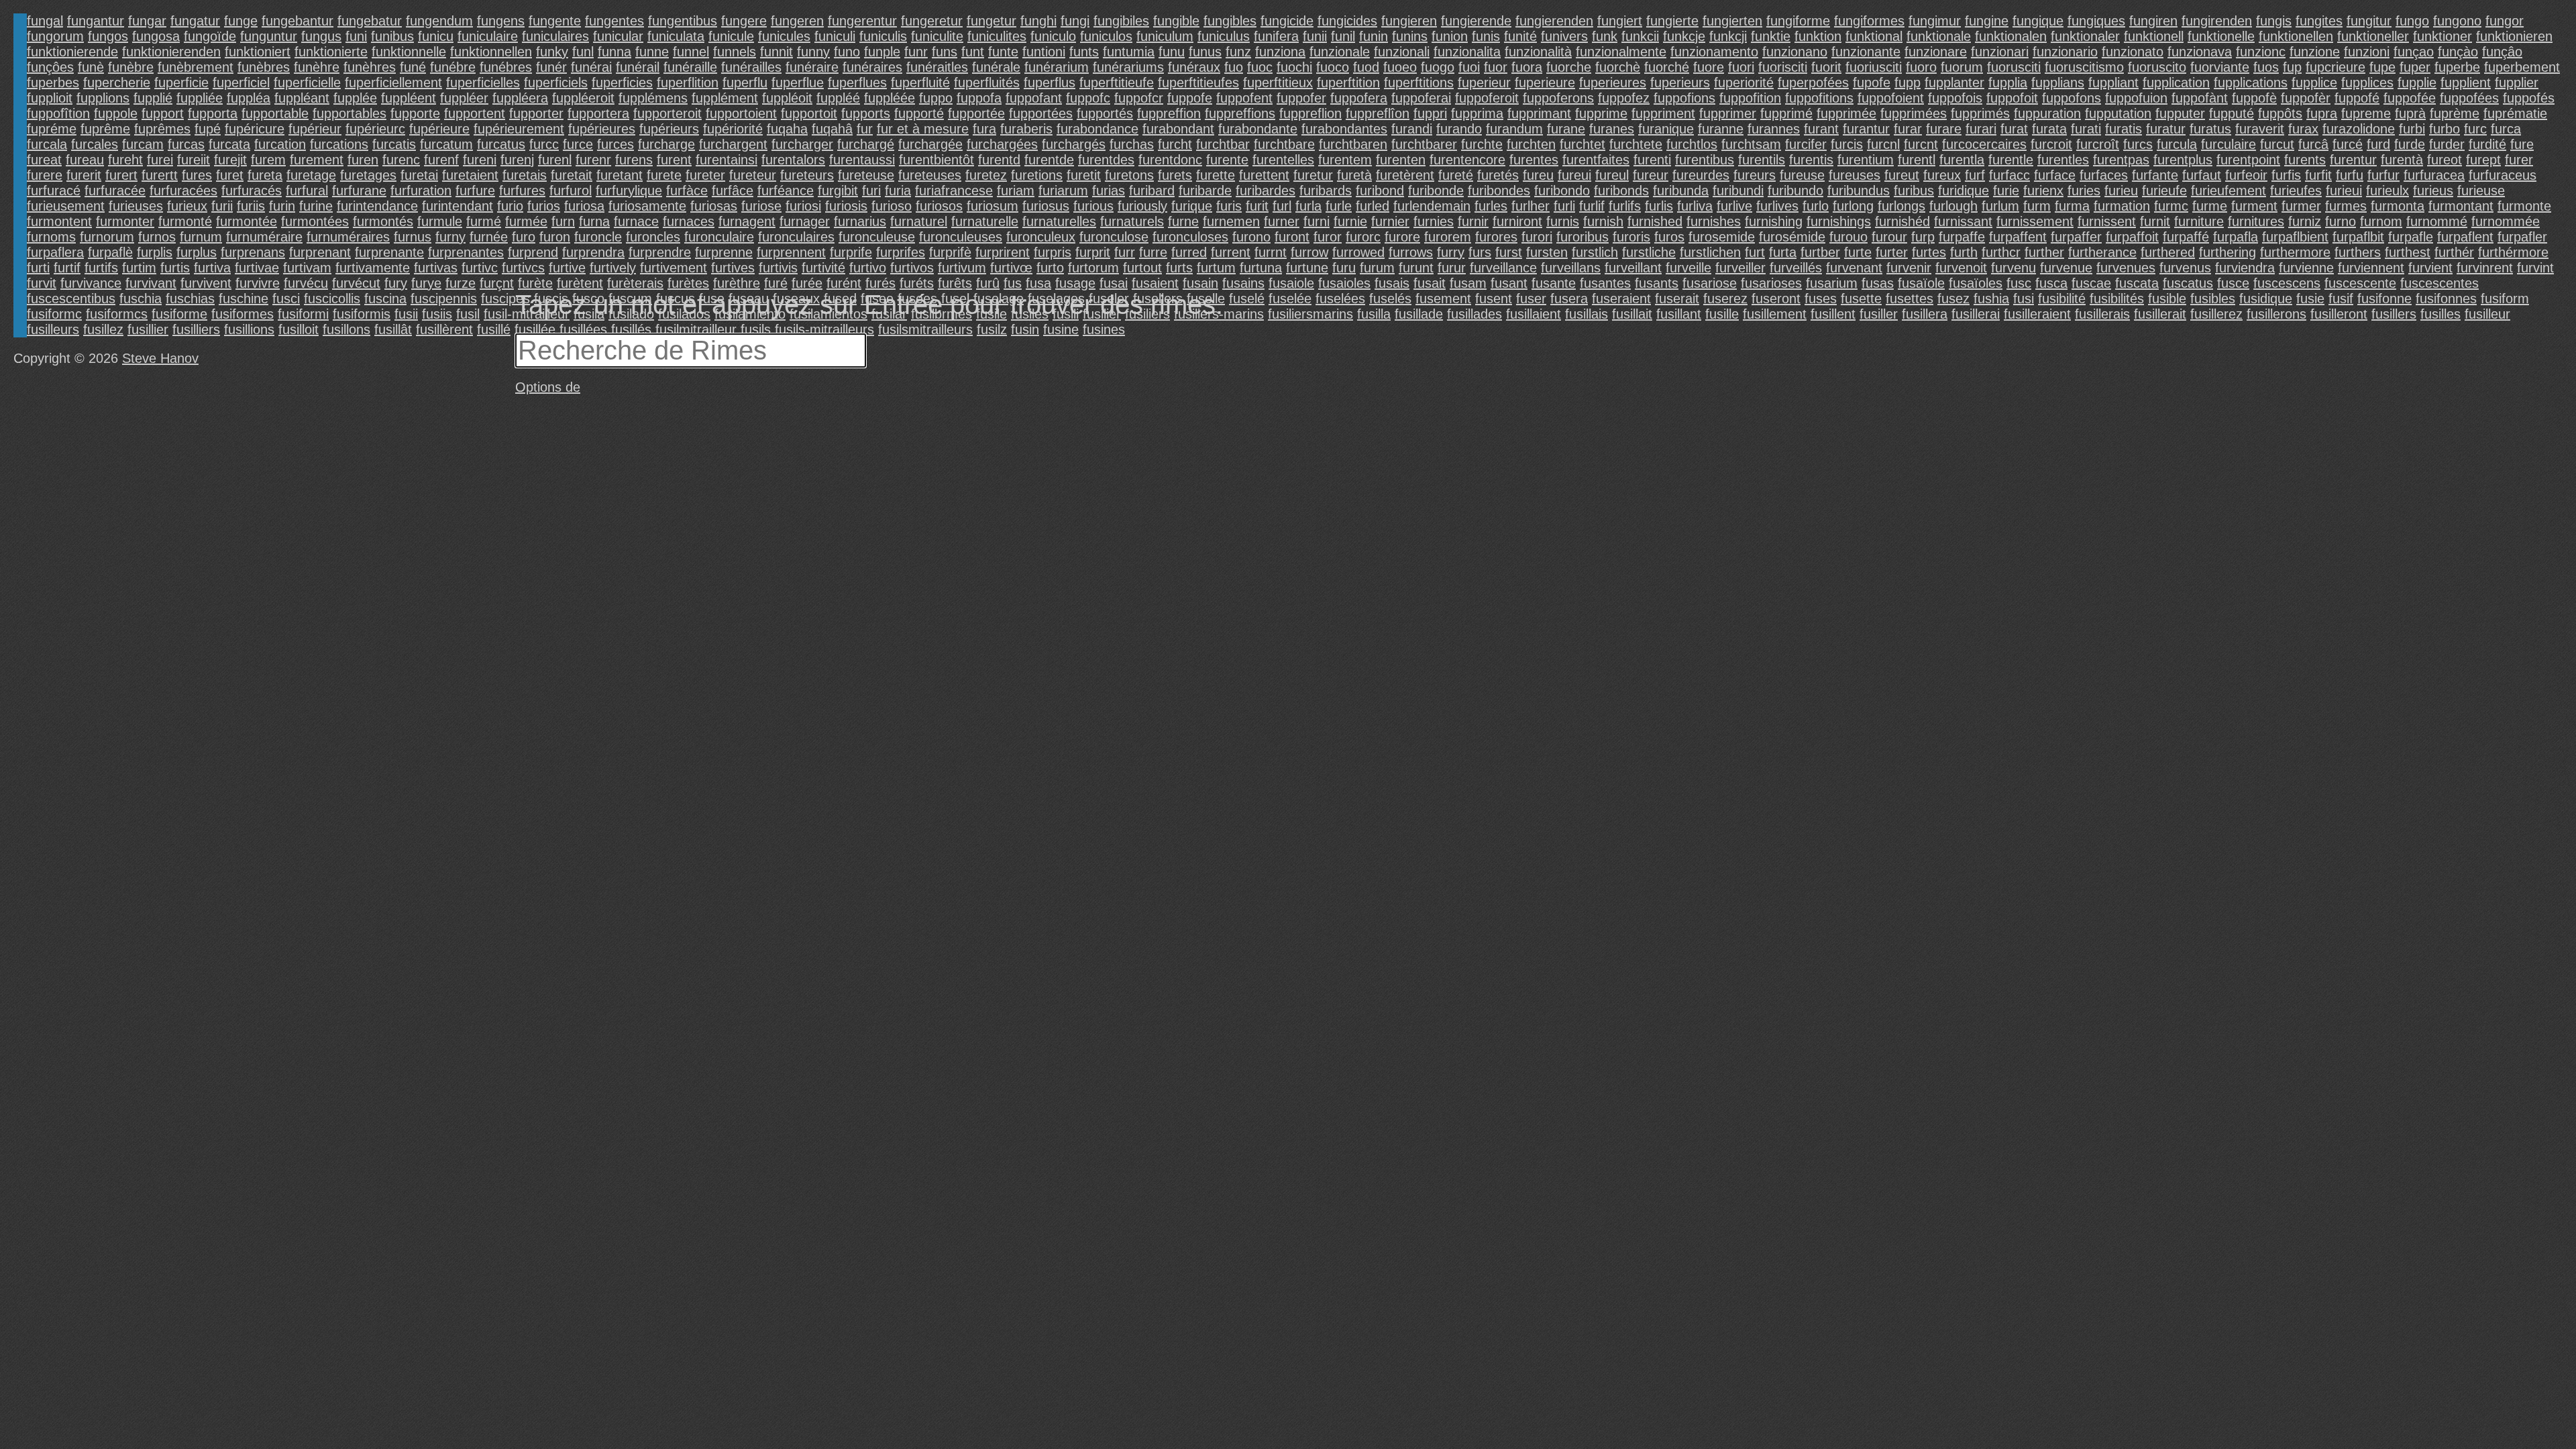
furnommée (2506, 221)
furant (1821, 129)
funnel (691, 52)
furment (2254, 206)
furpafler (2522, 237)
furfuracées (183, 191)
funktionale (1939, 36)
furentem (1345, 160)
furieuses (136, 206)
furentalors (793, 160)
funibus (392, 36)
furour (1889, 237)
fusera (1569, 299)
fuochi (1294, 67)
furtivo (868, 268)
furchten (1531, 144)
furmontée (247, 221)
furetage (311, 175)
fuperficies (622, 83)
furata (2049, 129)
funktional (1874, 36)
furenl (555, 160)
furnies (1434, 221)
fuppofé (2357, 98)
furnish (1603, 221)
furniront (1517, 221)
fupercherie (117, 83)
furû (988, 283)
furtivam (307, 268)
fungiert (1620, 21)
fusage (1075, 283)
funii (1315, 36)
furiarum (1063, 191)
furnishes (1714, 221)
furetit (1084, 175)
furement (317, 160)
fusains (1243, 283)
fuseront (1776, 299)
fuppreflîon (1378, 113)
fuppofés (2529, 98)
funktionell (2154, 36)
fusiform (2505, 299)
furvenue (2066, 268)
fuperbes (53, 83)
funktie (1771, 36)
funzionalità (1538, 52)
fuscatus (2188, 283)
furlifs (1625, 206)
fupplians (2058, 83)
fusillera (1925, 314)
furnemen (1231, 221)
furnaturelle (985, 221)
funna (614, 52)
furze (461, 283)
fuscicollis (332, 299)
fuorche (1569, 67)
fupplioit (50, 98)
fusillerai (1976, 314)
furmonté (185, 221)
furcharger (802, 144)
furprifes (901, 252)
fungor (2505, 21)
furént (844, 283)
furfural (307, 191)
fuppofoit (2012, 98)
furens (634, 160)
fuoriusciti (1874, 67)
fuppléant (302, 98)
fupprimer (1728, 113)
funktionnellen (491, 52)
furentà (2402, 160)
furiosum (992, 206)
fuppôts (2280, 113)
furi (871, 191)
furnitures (2256, 221)
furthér (2454, 252)
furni (1317, 221)
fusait (1430, 283)
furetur (1313, 175)
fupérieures (602, 129)
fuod (1366, 67)
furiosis (846, 206)
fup (2292, 67)
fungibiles (1121, 21)
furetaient (470, 175)
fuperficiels (556, 83)
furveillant (1633, 268)
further (2044, 252)
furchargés (1074, 144)
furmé (484, 221)
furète (535, 283)
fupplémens (653, 98)
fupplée (355, 98)
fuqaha (787, 129)
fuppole (116, 113)
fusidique (2266, 299)
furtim (139, 268)
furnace (636, 221)
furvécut (356, 283)
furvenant (1854, 268)
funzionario (2065, 52)
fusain (1200, 283)
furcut (2277, 144)
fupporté (919, 113)
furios (544, 206)
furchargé (866, 144)
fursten (1547, 252)
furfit (2318, 175)
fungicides (1347, 21)
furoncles (653, 237)
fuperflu (745, 83)
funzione (2315, 52)
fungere (744, 21)
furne (1183, 221)
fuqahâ (832, 129)
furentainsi (727, 160)
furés (880, 283)
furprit (1093, 252)
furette (1216, 175)
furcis (1847, 144)
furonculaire (719, 237)
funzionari (2000, 52)
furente (1227, 160)
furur (1452, 268)
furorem (1448, 237)
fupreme (2366, 113)
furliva (1695, 206)
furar (1908, 129)
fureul (1612, 175)
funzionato (2133, 52)
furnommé (2437, 221)
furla (1308, 206)
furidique (1964, 191)
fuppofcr (1139, 98)
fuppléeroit (583, 98)
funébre (453, 67)
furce (578, 144)
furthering (2228, 252)
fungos (108, 36)
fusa (1038, 283)
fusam (1468, 283)
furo (524, 237)
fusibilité (2062, 299)
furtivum (962, 268)
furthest (2408, 252)
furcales (95, 144)
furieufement (2229, 191)
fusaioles (1344, 283)
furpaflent (2465, 237)
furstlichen (1710, 252)
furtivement (674, 268)
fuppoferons (1558, 98)
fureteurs (807, 175)
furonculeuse (877, 237)
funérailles (751, 67)
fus (1013, 283)
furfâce (733, 191)
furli (1564, 206)
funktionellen (2296, 36)
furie (2006, 191)
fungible (1176, 21)
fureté (1456, 175)
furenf (441, 160)
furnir (1473, 221)
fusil (468, 314)
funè (91, 67)
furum (1377, 268)
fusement (1443, 299)
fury (396, 283)
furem (268, 160)
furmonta (2398, 206)
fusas (1878, 283)
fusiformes (243, 314)
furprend (533, 252)
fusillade (1419, 314)
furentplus (2183, 160)
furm (2037, 206)
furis (1229, 206)
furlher (1531, 206)
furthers (2358, 252)
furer (2519, 160)
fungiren (2153, 21)
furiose (761, 206)
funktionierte (331, 52)
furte (1858, 252)
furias (1109, 191)
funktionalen (2011, 36)
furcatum (446, 144)
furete (664, 175)
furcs (2138, 144)
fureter (705, 175)
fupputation (2118, 113)
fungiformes (1869, 21)
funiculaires (555, 36)
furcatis (394, 144)
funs (945, 52)
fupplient (2466, 83)
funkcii (1640, 36)
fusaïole (1921, 283)
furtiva (212, 268)
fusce (2233, 283)
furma (2072, 206)
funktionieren (2514, 36)
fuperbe (2457, 67)
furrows (1411, 252)
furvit (42, 283)
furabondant (1178, 129)
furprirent (1003, 252)
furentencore (1467, 160)
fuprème (2455, 113)
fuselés (1390, 299)
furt (1755, 252)
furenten (1401, 160)
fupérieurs (669, 129)
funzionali (1402, 52)
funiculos (1106, 36)
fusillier (148, 329)
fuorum (1962, 67)
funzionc (2261, 52)
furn (563, 221)
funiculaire (488, 36)
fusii (406, 314)
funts (1084, 52)
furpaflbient (2295, 237)
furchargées (1002, 144)
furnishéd (1902, 221)
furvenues (2126, 268)
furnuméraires (348, 237)
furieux (187, 206)
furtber (1820, 252)
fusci (286, 299)
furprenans (253, 252)
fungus (321, 36)
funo (847, 52)
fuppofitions (1819, 98)
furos (1669, 237)
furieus (2433, 191)
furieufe (2164, 191)
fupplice (2314, 83)
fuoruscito (2157, 67)
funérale (996, 67)
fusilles (2440, 314)
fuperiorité (1744, 83)
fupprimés (1980, 113)
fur (865, 129)
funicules (784, 36)
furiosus (1046, 206)
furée (807, 283)
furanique (1666, 129)
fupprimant (1539, 113)
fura (984, 129)
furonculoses (1190, 237)
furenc (401, 160)
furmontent (59, 221)
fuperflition (688, 83)
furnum (201, 237)
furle (1339, 206)
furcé (2348, 144)
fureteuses (930, 175)
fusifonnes (2446, 299)
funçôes (50, 67)
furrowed (1358, 252)
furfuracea (2434, 175)
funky (552, 52)
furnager (805, 221)
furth (1964, 252)
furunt (1416, 268)
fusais (1392, 283)
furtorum (1093, 268)
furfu (2350, 175)
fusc (2019, 283)
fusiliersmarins (1310, 314)
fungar (147, 21)
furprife (851, 252)
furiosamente (647, 206)
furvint (2535, 268)
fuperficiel (241, 83)
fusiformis (362, 314)
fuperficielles (483, 83)
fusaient (1155, 283)
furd (2378, 144)
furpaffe (1962, 237)
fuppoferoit (1487, 98)
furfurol (571, 191)
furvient (2430, 268)
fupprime (1601, 113)
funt (973, 52)
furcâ (2313, 144)
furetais (525, 175)
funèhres (370, 67)
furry (1451, 252)
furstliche (1649, 252)
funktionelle (2221, 36)
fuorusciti (2014, 67)
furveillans (1571, 268)
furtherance (2102, 252)
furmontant (2461, 206)
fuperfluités (987, 83)
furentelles (1283, 160)
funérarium (1057, 67)
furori (1537, 237)
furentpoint (2248, 160)
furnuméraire (264, 237)
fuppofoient (1891, 98)
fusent (1494, 299)
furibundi (1738, 191)
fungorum (55, 36)
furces (615, 144)
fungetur (991, 21)
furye (426, 283)
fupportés (1105, 113)
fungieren (1409, 21)
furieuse (2481, 191)
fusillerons (2276, 314)
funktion (1818, 36)
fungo (2412, 21)
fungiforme (1798, 21)
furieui (2344, 191)
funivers (1564, 36)
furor (1328, 237)
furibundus (1859, 191)
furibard (1152, 191)
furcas (186, 144)
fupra (2322, 113)
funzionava (2200, 52)
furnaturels (1132, 221)
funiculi (835, 36)
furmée (526, 221)
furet (230, 175)
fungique (2038, 21)
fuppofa (979, 98)
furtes (1929, 252)
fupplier (2517, 83)
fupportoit (809, 113)
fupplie (2417, 83)
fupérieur (315, 129)
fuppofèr (2306, 98)
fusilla (1374, 314)
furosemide (1722, 237)
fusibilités (2117, 299)
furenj (517, 160)
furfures (522, 191)
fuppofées (2469, 98)
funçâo (2502, 52)
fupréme (52, 129)
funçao (2414, 52)
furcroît (2098, 144)
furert (121, 175)
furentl (1917, 160)
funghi (1038, 21)
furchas (1132, 144)
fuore (1709, 67)
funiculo (1053, 36)
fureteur (753, 175)
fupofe (1872, 83)
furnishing (1774, 221)
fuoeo (1400, 67)
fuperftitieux (1278, 83)
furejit (230, 160)
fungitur (2369, 21)
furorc (1363, 237)
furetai (419, 175)
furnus (413, 237)
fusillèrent (444, 329)
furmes (2346, 206)
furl (1282, 206)
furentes (1534, 160)
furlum (2000, 206)
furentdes (1106, 160)
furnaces (689, 221)
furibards (1326, 191)
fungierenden (1554, 21)
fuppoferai (1421, 98)
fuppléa (249, 98)
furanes (1612, 129)
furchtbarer (1424, 144)
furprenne (724, 252)
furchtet (1582, 144)
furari (1981, 129)
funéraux (1194, 67)
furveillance (1503, 268)
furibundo (1795, 191)
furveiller (1740, 268)
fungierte (1672, 21)
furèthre (737, 283)
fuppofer (1301, 98)
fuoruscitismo (2084, 67)
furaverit (2260, 129)
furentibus (1705, 160)
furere (45, 175)
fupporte (415, 113)
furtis (175, 268)
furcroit (2051, 144)
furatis (2124, 129)
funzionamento (1714, 52)
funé (413, 67)
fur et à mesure (923, 129)
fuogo (1438, 67)
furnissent (2107, 221)
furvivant (151, 283)
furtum (1216, 268)
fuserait (1677, 299)
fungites (2319, 21)
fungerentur (862, 21)
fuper (2415, 67)
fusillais (1587, 314)
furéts (917, 283)
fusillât (393, 329)
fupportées (1041, 113)
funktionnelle (409, 52)
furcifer (1806, 144)
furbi (2412, 129)
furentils (1762, 160)
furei (160, 160)
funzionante (1866, 52)
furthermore (2295, 252)
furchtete (1636, 144)
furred (1189, 252)
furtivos (912, 268)
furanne (1721, 129)
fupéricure (255, 129)
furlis (1659, 206)
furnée (489, 237)
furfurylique (629, 191)
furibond (1380, 191)
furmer (2301, 206)
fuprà (2410, 113)
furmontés (383, 221)
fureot (2445, 160)
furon (555, 237)
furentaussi (862, 160)
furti (38, 268)
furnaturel (919, 221)
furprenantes (466, 252)
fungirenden (2217, 21)
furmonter (125, 221)
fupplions (103, 98)
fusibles (2213, 299)
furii (222, 206)
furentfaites (1596, 160)
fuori (1741, 67)
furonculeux (1041, 237)
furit (1257, 206)
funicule (731, 36)
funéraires (872, 67)
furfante (2155, 175)
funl (583, 52)
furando (1459, 129)
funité (1520, 36)
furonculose (1114, 237)
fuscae (2091, 283)
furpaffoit (2132, 237)
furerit (84, 175)
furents (2305, 160)
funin (1374, 36)
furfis (2286, 175)
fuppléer (464, 98)
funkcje (1684, 36)
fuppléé (838, 98)
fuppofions (1684, 98)
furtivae (257, 268)
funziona (1280, 52)
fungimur (1935, 21)
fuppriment (1663, 113)
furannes (1774, 129)
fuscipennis (444, 299)
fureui (1574, 175)
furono (1251, 237)
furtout (1142, 268)
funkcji (1728, 36)
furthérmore (2513, 252)
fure (2522, 144)
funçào (2458, 52)
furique (1192, 206)
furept (2483, 160)
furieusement (66, 206)
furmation (2122, 206)
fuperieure (1545, 83)
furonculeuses (961, 237)
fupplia (2008, 83)
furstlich (1595, 252)
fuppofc (1088, 98)
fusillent (1833, 314)
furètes (688, 283)
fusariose (1710, 283)
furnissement (2035, 221)
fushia (1991, 299)
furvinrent (2485, 268)
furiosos (939, 206)
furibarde (1205, 191)
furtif (67, 268)
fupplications (2251, 83)
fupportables (350, 113)
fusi (2024, 299)
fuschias (190, 299)
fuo (1234, 67)
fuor (1496, 67)
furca (2506, 129)
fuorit (1826, 67)
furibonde (1436, 191)
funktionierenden (171, 52)
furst (1509, 252)
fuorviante (2220, 67)
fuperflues (857, 83)
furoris (1631, 237)
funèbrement (196, 67)
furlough (1953, 206)
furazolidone (2359, 129)
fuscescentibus (71, 299)
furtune (1307, 268)
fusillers (2394, 314)
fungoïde (210, 36)
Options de (548, 387)
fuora (1527, 67)
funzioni (2367, 52)
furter (1892, 252)
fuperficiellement (393, 83)
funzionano (1795, 52)
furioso (892, 206)
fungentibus (683, 21)
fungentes (614, 21)
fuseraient (1621, 299)
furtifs (101, 268)
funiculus (1224, 36)
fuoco (1333, 67)
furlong (1853, 206)
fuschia (141, 299)
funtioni (1044, 52)
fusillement (1775, 314)
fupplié (153, 98)
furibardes (1266, 191)
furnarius (860, 221)
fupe (2382, 67)
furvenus (2185, 268)
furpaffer (2076, 237)
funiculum (1165, 36)
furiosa (584, 206)
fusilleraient (2037, 314)
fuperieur (1484, 83)
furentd (999, 160)
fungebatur (370, 21)
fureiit (194, 160)
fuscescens (2287, 283)
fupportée (976, 113)
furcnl (1883, 144)
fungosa (156, 36)
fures (197, 175)
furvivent (206, 283)
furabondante (1258, 129)
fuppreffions (1240, 113)
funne (652, 52)
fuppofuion (2136, 98)
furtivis (778, 268)
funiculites (997, 36)
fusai (1114, 283)
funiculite (937, 36)
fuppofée (2410, 98)
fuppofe (1190, 98)
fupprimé (1786, 113)
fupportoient (741, 113)
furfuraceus (2503, 175)
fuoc (1260, 67)
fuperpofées (1813, 83)
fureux (1942, 175)
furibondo (1562, 191)
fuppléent (409, 98)
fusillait (1632, 314)
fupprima (1477, 113)
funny (813, 52)
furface (2055, 175)
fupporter (536, 113)
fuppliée (200, 98)
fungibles (1230, 21)
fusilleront (2339, 314)
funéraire (812, 67)
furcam (143, 144)
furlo (1816, 206)
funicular (618, 36)
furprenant (320, 252)
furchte (1482, 144)
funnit (776, 52)
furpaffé (2186, 237)
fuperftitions (1419, 83)
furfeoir (2246, 175)
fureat (44, 160)
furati (2086, 129)
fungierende (1476, 21)
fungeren (797, 21)
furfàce (687, 191)
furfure (475, 191)
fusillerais (2102, 314)
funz (1238, 52)
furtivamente (373, 268)
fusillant (1679, 314)
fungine (1987, 21)
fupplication (2176, 83)
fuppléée (890, 98)
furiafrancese (954, 191)
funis (1486, 36)
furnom (2381, 221)
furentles (2063, 160)
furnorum (107, 237)
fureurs (1755, 175)
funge (241, 21)
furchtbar (1223, 144)
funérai (591, 67)
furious (1093, 206)
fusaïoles (1976, 283)
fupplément (725, 98)
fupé (208, 129)
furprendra (593, 252)
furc (2475, 129)
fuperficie (181, 83)
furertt (160, 175)
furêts (955, 283)
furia (898, 191)
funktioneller (2373, 36)
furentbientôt (936, 160)
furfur (2383, 175)
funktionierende (72, 52)
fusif (2341, 299)
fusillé (494, 329)
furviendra (2245, 268)
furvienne (2306, 268)
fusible (2167, 299)
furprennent (791, 252)
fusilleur (2487, 314)
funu (1172, 52)
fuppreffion (1169, 113)
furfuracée (115, 191)
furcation (280, 144)
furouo (1848, 237)
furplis (155, 252)
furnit (2155, 221)
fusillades (1474, 314)
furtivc (480, 268)
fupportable (275, 113)
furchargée (930, 144)
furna (594, 221)
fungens (501, 21)
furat (2014, 129)
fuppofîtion (58, 113)
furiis (251, 206)
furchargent (733, 144)
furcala (47, 144)
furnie (1350, 221)
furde (2410, 144)
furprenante (389, 252)
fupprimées (1914, 113)
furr (1125, 252)
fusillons (346, 329)
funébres (506, 67)
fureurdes (1701, 175)
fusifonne (2384, 299)
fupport (163, 113)
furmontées (315, 221)
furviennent (2371, 268)
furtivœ (1011, 268)
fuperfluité (920, 83)
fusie (2310, 299)
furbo (2445, 129)
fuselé (1247, 299)
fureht (125, 160)
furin (282, 206)
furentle (2011, 160)
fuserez (1725, 299)
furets (1175, 175)
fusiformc (54, 314)
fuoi (1469, 67)
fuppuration (2047, 113)
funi (356, 36)
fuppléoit (787, 98)
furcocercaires (1984, 144)
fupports (866, 113)
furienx (2043, 191)
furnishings (1839, 221)
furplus (197, 252)
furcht (1175, 144)
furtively (613, 268)
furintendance (377, 206)
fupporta (213, 113)
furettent (1264, 175)
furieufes (2296, 191)
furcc (544, 144)
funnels (735, 52)
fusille (1722, 314)
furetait (572, 175)
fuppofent (1244, 98)
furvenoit (1961, 268)
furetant (620, 175)
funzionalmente (1621, 52)
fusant (1509, 283)
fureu (1538, 175)
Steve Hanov (160, 358)
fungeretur (932, 21)
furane (1566, 129)
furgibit (838, 191)
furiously (1142, 206)
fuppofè (2254, 98)
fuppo (936, 98)
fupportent (475, 113)
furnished (1655, 221)
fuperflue (798, 83)
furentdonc (1170, 160)
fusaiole (1291, 283)
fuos (2266, 67)
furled (1373, 206)
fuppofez (1624, 98)
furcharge (666, 144)
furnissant (1963, 221)
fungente (555, 21)
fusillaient (1534, 314)
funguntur (269, 36)
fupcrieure (2336, 67)
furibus (1914, 191)
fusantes (1605, 283)
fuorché (1667, 67)
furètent (580, 283)
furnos (157, 237)
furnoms (51, 237)
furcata (229, 144)
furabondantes (1344, 129)
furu (1344, 268)
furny (450, 237)
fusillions (249, 329)
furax (2303, 129)
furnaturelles (1059, 221)
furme (2210, 206)
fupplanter (1954, 83)
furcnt (1921, 144)
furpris (1053, 252)
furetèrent (1405, 175)
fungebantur (298, 21)
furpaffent (2018, 237)
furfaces (2104, 175)
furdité (2487, 144)
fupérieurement (519, 129)
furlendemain (1432, 206)
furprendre (660, 252)
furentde (1049, 160)
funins (1410, 36)
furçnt (497, 283)
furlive (1734, 206)
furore (1402, 237)
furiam (1016, 191)
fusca (2051, 283)
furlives (1777, 206)
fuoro (1921, 67)
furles (1491, 206)
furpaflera (55, 252)
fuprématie (2515, 113)
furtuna (1261, 268)
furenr (593, 160)
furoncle (598, 237)
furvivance (91, 283)
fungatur (195, 21)
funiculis (883, 36)
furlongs (1901, 206)
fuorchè (1618, 67)
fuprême (105, 129)
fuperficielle (307, 83)
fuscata (2137, 283)
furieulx (2387, 191)
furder (2447, 144)
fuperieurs (1680, 83)
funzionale (1340, 52)
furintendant (458, 206)
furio (510, 206)
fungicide (1287, 21)
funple (882, 52)
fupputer (2180, 113)
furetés (1498, 175)
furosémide (1792, 237)
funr (916, 52)
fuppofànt (2200, 98)
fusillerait (2160, 314)
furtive (567, 268)
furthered (2168, 252)
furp (1923, 237)
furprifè (950, 252)
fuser (1531, 299)
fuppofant (1034, 98)
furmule (440, 221)
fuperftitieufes (1198, 83)
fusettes (1910, 299)
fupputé (2232, 113)
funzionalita (1467, 52)
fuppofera (1359, 98)
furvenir (1909, 268)
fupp (1908, 83)
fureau (85, 160)
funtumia (1129, 52)
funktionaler (2085, 36)
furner (1282, 221)
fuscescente (2360, 283)
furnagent (747, 221)
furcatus (501, 144)
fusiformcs (117, 314)
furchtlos (1692, 144)
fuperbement (2522, 67)
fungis (2274, 21)
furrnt (1271, 252)
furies (2084, 191)
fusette (1861, 299)
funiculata (676, 36)
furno (2341, 221)
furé (776, 283)
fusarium (1832, 283)
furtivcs (523, 268)
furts (1179, 268)
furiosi (803, 206)
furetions (1037, 175)
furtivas (436, 268)
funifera (1276, 36)
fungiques (2096, 21)
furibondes (1499, 191)
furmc (2171, 206)
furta (1783, 252)
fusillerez (2216, 314)
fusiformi (303, 314)
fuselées (1340, 299)
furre (1153, 252)
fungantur (96, 21)
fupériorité (733, 129)
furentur (2353, 160)
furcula (2177, 144)
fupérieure (439, 129)
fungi (1075, 21)
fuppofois (1955, 98)
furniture (2199, 221)
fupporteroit (667, 113)
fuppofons (2072, 98)
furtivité (823, 268)
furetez (986, 175)
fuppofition (1750, 98)
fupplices (2367, 83)
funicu (436, 36)
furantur (1866, 129)
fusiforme (179, 314)
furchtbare (1284, 144)
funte (1003, 52)
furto (1050, 268)
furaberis (1026, 129)
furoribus (1582, 237)
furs (1480, 252)
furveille (1688, 268)
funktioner (2443, 36)
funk (1605, 36)
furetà (1354, 175)
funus (1205, 52)
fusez (1953, 299)
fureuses (1855, 175)
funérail (638, 67)
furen (363, 160)
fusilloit (299, 329)
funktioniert (258, 52)
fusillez (103, 329)
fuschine (244, 299)
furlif (1592, 206)
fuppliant (2113, 83)
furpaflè (110, 252)
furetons (1129, 175)
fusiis (437, 314)
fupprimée (1846, 113)
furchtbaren (1353, 144)
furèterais (635, 283)
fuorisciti (1783, 67)
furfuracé (54, 191)
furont (1292, 237)
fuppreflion (1310, 113)
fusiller (1879, 314)
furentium (1866, 160)
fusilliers (196, 329)
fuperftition (1348, 83)
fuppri (1430, 113)
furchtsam (1751, 144)
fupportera (598, 113)
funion (1450, 36)
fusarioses (1771, 283)
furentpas (2121, 160)
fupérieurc (375, 129)
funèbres (264, 67)
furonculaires (796, 237)
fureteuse (866, 175)
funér (551, 67)
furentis (1811, 160)
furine (316, 206)
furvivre (258, 283)
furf (1975, 175)
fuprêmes (162, 129)
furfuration (421, 191)
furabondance (1097, 129)
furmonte (2524, 206)
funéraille (690, 67)
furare (1944, 129)
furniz (2305, 221)
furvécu (306, 283)
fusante (1554, 283)
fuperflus (1050, 83)
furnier (1390, 221)
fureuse (1802, 175)
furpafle (2411, 237)
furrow (1309, 252)
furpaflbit (2358, 237)
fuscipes (505, 299)
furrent (1231, 252)
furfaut (2202, 175)
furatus (2210, 129)
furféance (786, 191)
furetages (368, 175)
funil (1343, 36)
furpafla (2236, 237)
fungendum (439, 21)
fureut (1902, 175)
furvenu (2014, 268)
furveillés (1796, 268)
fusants (1657, 283)
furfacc (2009, 175)
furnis (1563, 221)
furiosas (714, 206)
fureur (1651, 175)
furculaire (2229, 144)
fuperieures (1613, 83)
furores (1496, 237)
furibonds (1621, 191)
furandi (1412, 129)
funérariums (1128, 67)
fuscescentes (2439, 283)
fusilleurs (53, 329)
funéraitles (937, 67)
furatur (2166, 129)
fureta (265, 175)
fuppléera (520, 98)
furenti (1652, 160)
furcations (339, 144)
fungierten (1732, 21)
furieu (2121, 191)
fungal (45, 21)
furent (674, 160)
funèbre (131, 67)
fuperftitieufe (1117, 83)
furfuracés (252, 191)
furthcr (2001, 252)
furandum (1514, 129)
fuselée (1290, 299)
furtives (733, 268)
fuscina (385, 299)
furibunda (1681, 191)
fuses (1821, 299)
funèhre (317, 67)
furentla (1962, 160)
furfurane (359, 191)
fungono (2457, 21)
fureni (480, 160)
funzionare (1936, 52)
